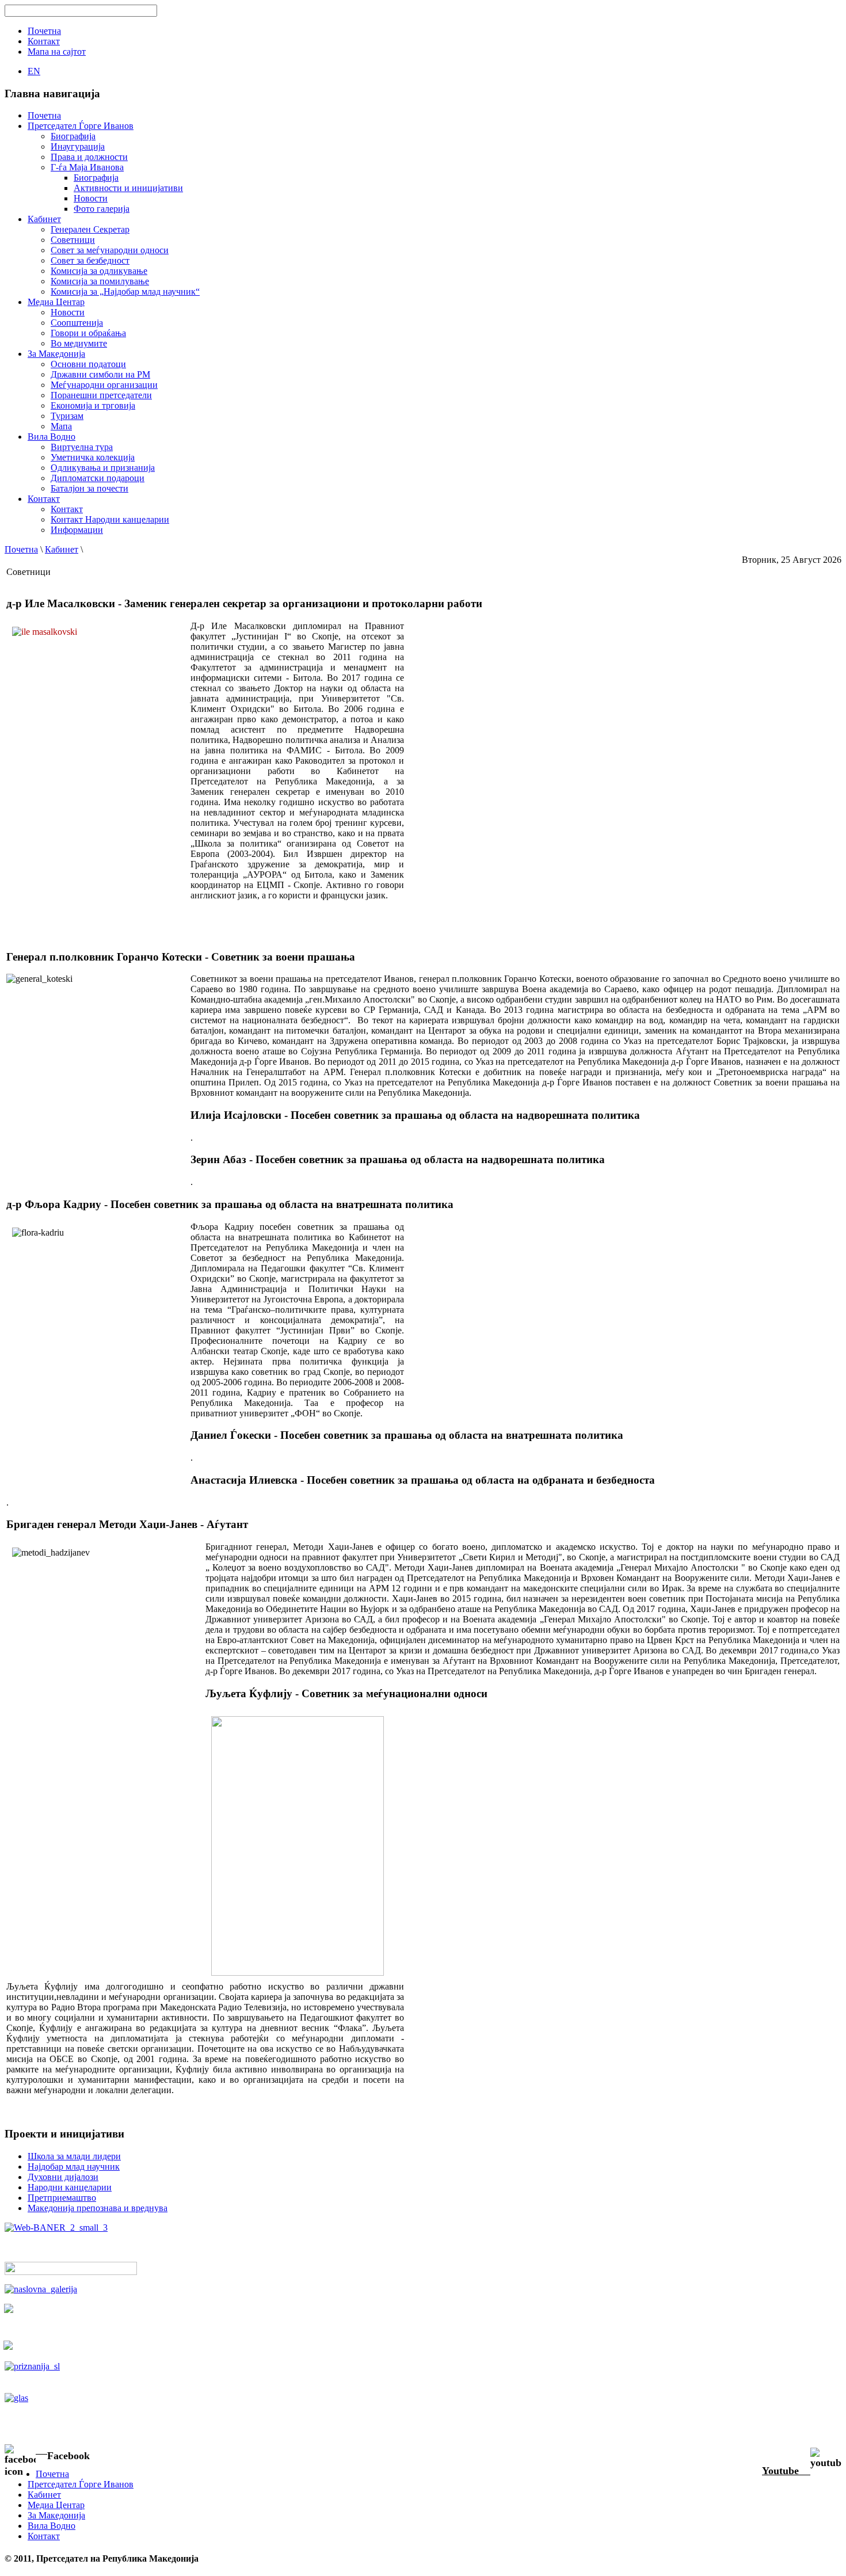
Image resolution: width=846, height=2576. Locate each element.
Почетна (21, 549)
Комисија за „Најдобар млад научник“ (125, 291)
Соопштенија (77, 323)
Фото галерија (102, 209)
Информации (77, 530)
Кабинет (62, 549)
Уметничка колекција (93, 457)
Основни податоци (88, 364)
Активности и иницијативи (128, 188)
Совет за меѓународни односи (110, 250)
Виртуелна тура (82, 447)
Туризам (67, 416)
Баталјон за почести (89, 488)
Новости (91, 198)
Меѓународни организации (104, 385)
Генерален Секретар (90, 229)
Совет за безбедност (90, 260)
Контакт (67, 509)
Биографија (73, 136)
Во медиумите (79, 343)
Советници (73, 240)
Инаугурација (78, 146)
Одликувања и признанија (103, 468)
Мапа (61, 426)
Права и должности (89, 157)
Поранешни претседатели (101, 395)
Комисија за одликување (99, 271)
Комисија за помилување (100, 281)
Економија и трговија (93, 405)
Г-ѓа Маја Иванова (87, 167)
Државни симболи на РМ (100, 374)
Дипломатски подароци (98, 478)
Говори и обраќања (88, 333)
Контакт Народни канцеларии (110, 519)
